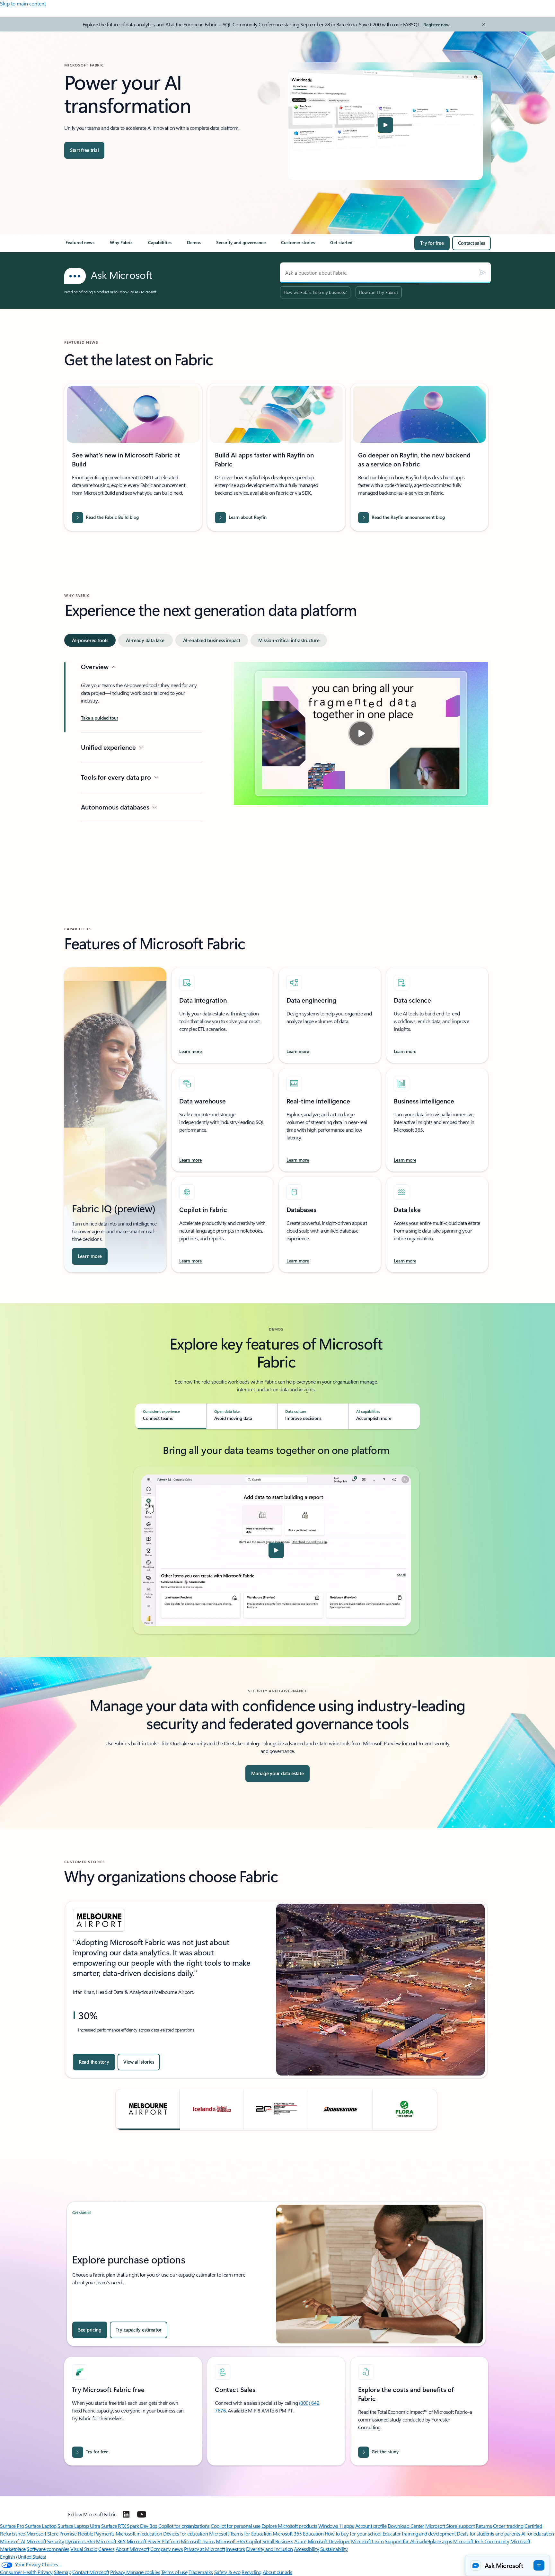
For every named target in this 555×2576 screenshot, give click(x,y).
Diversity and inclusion (269, 2549)
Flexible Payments (96, 2533)
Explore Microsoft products (289, 2526)
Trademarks (201, 2572)
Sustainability (334, 2549)
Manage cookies (143, 2572)
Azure (300, 2541)
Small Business (278, 2541)
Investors (236, 2549)
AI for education (538, 2533)
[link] (80, 245)
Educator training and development (419, 2533)
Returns (484, 2526)
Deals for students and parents (488, 2533)
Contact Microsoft (91, 2572)
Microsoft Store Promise (51, 2533)
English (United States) (23, 2557)
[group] (276, 1990)
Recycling (251, 2572)
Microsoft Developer (329, 2541)
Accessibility (306, 2549)
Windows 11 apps (336, 2526)
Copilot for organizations (184, 2526)
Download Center (406, 2526)
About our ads (277, 2572)
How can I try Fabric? (379, 292)
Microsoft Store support (450, 2526)
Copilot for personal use (235, 2526)
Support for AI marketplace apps (418, 2541)
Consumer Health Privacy (26, 2572)
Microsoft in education (139, 2533)
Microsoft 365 (111, 2541)
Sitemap (63, 2572)
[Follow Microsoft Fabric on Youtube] (142, 2514)
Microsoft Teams (198, 2541)
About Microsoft (132, 2549)
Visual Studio (84, 2549)
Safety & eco (227, 2572)
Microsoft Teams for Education (240, 2533)
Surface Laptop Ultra (79, 2526)
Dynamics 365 (80, 2541)
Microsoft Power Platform (153, 2541)
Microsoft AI (13, 2541)
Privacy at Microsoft (204, 2549)
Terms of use (174, 2572)
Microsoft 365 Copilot (238, 2541)
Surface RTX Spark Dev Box (129, 2526)
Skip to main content (23, 3)
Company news (167, 2549)
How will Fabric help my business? (315, 292)
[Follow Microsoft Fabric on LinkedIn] (126, 2514)
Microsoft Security (45, 2541)
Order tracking (508, 2526)
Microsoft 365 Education (298, 2533)
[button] (385, 125)
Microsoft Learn (367, 2541)
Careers (106, 2549)
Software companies (48, 2549)
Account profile (371, 2526)
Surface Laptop (41, 2526)
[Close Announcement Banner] (482, 24)
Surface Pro (12, 2526)
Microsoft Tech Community (481, 2541)
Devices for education (185, 2533)
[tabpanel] (276, 763)
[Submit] (482, 273)
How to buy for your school (353, 2533)
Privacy (118, 2572)
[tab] (90, 640)
